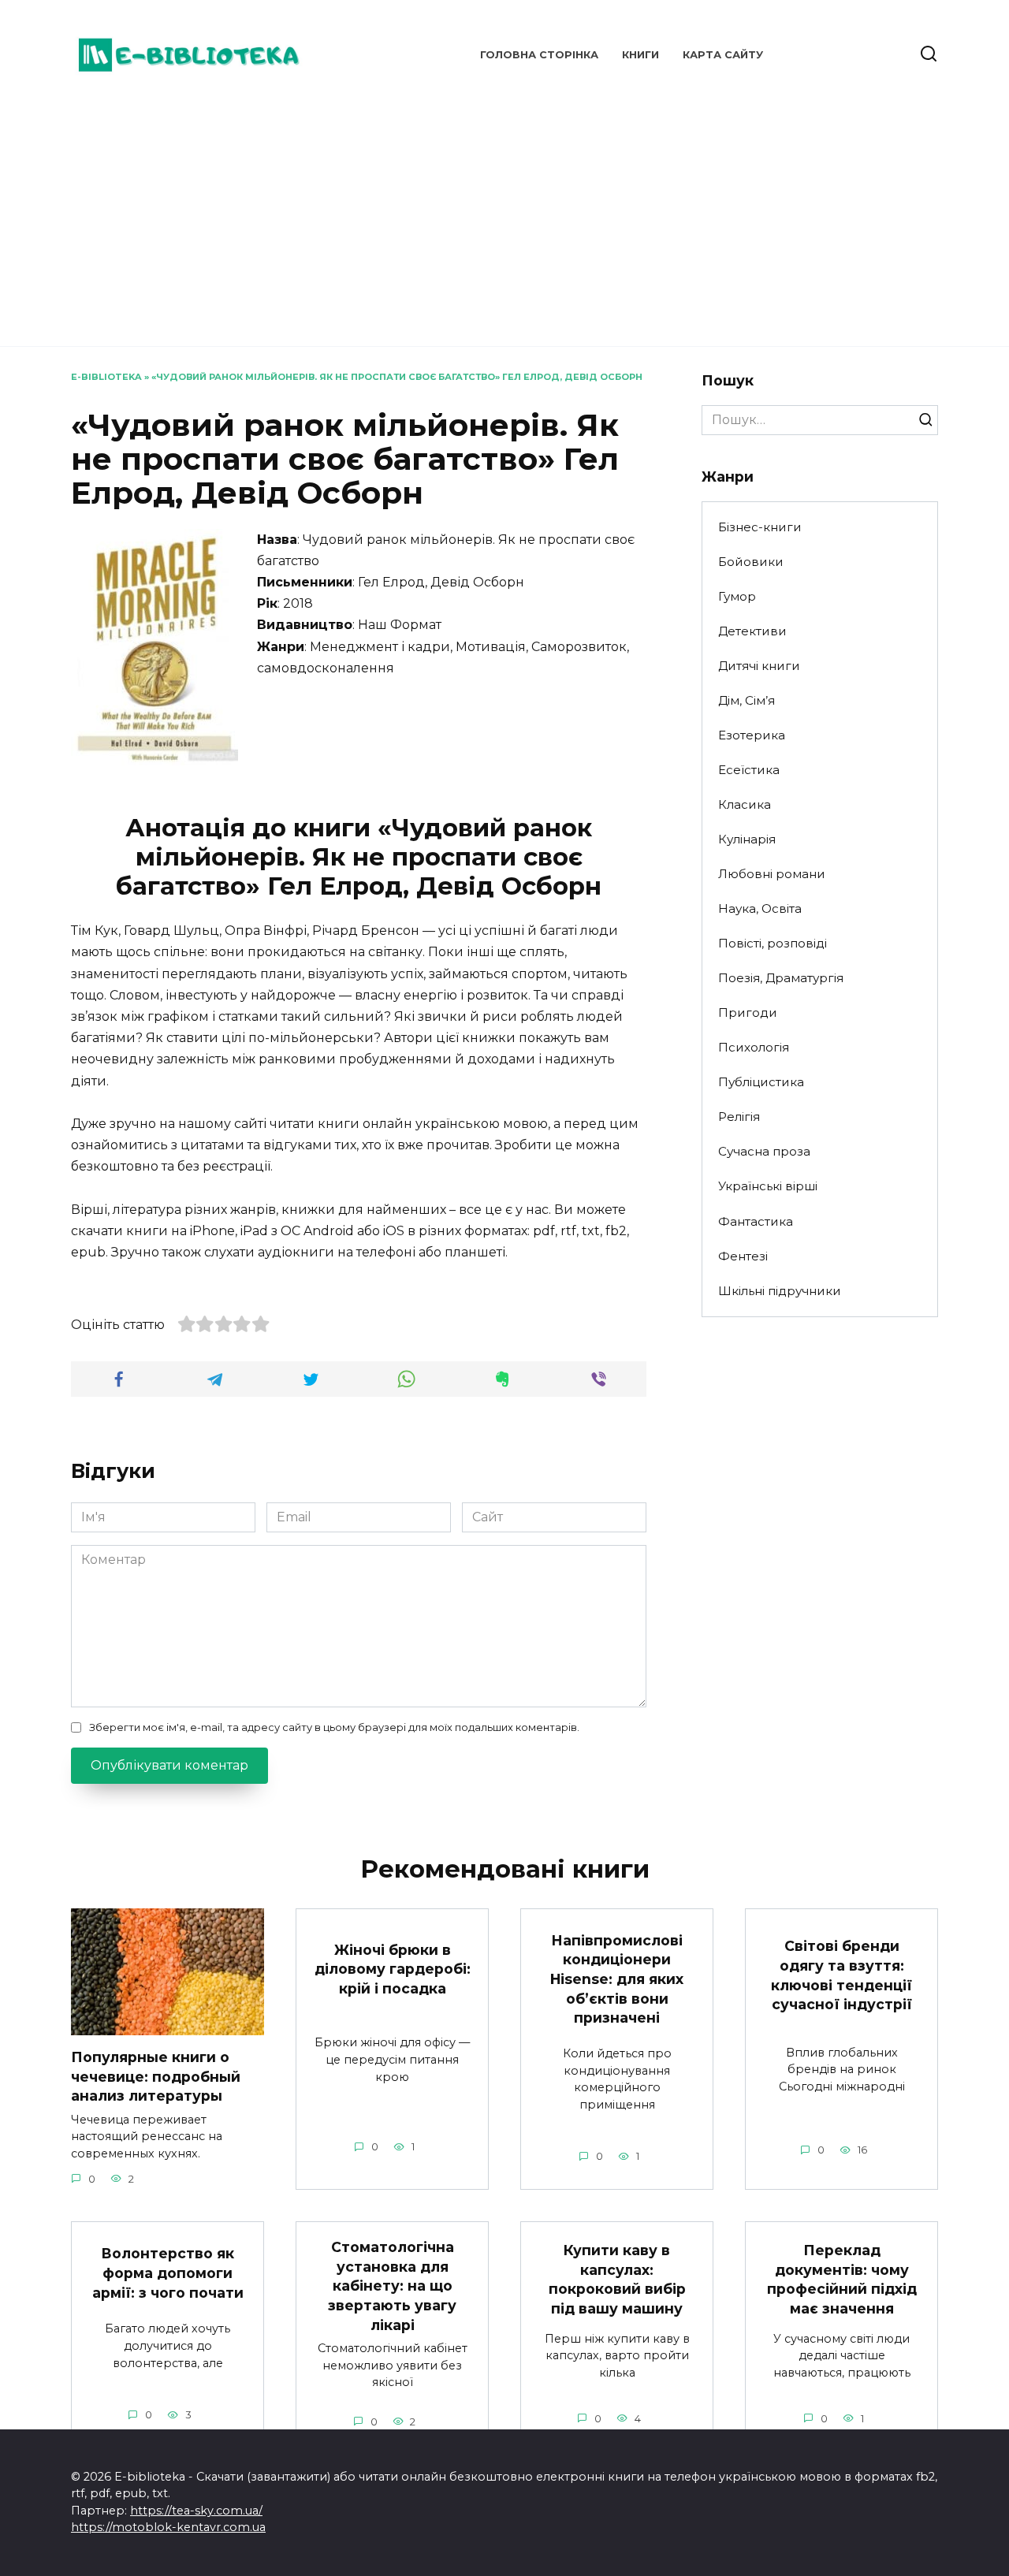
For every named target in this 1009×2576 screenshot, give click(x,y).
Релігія (739, 1117)
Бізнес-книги (760, 527)
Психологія (754, 1047)
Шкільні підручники (780, 1291)
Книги (640, 55)
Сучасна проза (764, 1151)
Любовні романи (772, 874)
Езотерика (752, 735)
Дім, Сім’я (747, 700)
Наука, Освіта (760, 908)
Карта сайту (723, 55)
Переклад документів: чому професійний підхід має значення (842, 2279)
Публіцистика (761, 1082)
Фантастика (756, 1221)
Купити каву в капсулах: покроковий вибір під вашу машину (617, 2279)
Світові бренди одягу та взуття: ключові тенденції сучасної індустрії (841, 1975)
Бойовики (751, 562)
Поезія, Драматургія (781, 978)
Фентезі (743, 1256)
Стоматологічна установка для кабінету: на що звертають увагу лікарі (392, 2286)
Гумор (737, 596)
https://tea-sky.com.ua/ (196, 2511)
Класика (745, 804)
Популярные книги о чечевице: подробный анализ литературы (156, 2076)
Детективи (752, 631)
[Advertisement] (504, 213)
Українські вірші (768, 1186)
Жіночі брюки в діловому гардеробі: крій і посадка (393, 1968)
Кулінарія (747, 839)
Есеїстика (749, 770)
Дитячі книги (759, 666)
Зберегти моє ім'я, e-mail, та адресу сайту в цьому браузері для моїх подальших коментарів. (334, 1727)
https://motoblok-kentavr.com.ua (168, 2527)
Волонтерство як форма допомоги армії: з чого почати (168, 2273)
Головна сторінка (539, 55)
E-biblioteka (106, 377)
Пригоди (748, 1013)
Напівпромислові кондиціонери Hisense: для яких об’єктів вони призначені (617, 1979)
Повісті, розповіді (773, 943)
